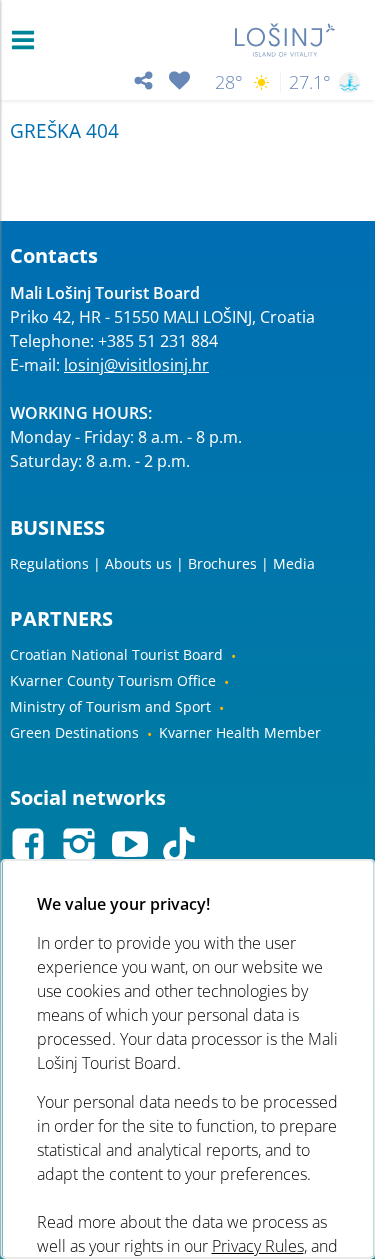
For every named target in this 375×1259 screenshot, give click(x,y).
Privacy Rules (257, 1246)
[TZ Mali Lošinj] (285, 40)
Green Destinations (74, 732)
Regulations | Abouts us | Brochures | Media (162, 563)
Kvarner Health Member (240, 732)
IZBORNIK (27, 40)
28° (229, 82)
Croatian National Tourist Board (116, 654)
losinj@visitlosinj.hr (136, 365)
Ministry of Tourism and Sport (110, 706)
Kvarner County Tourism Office (113, 680)
